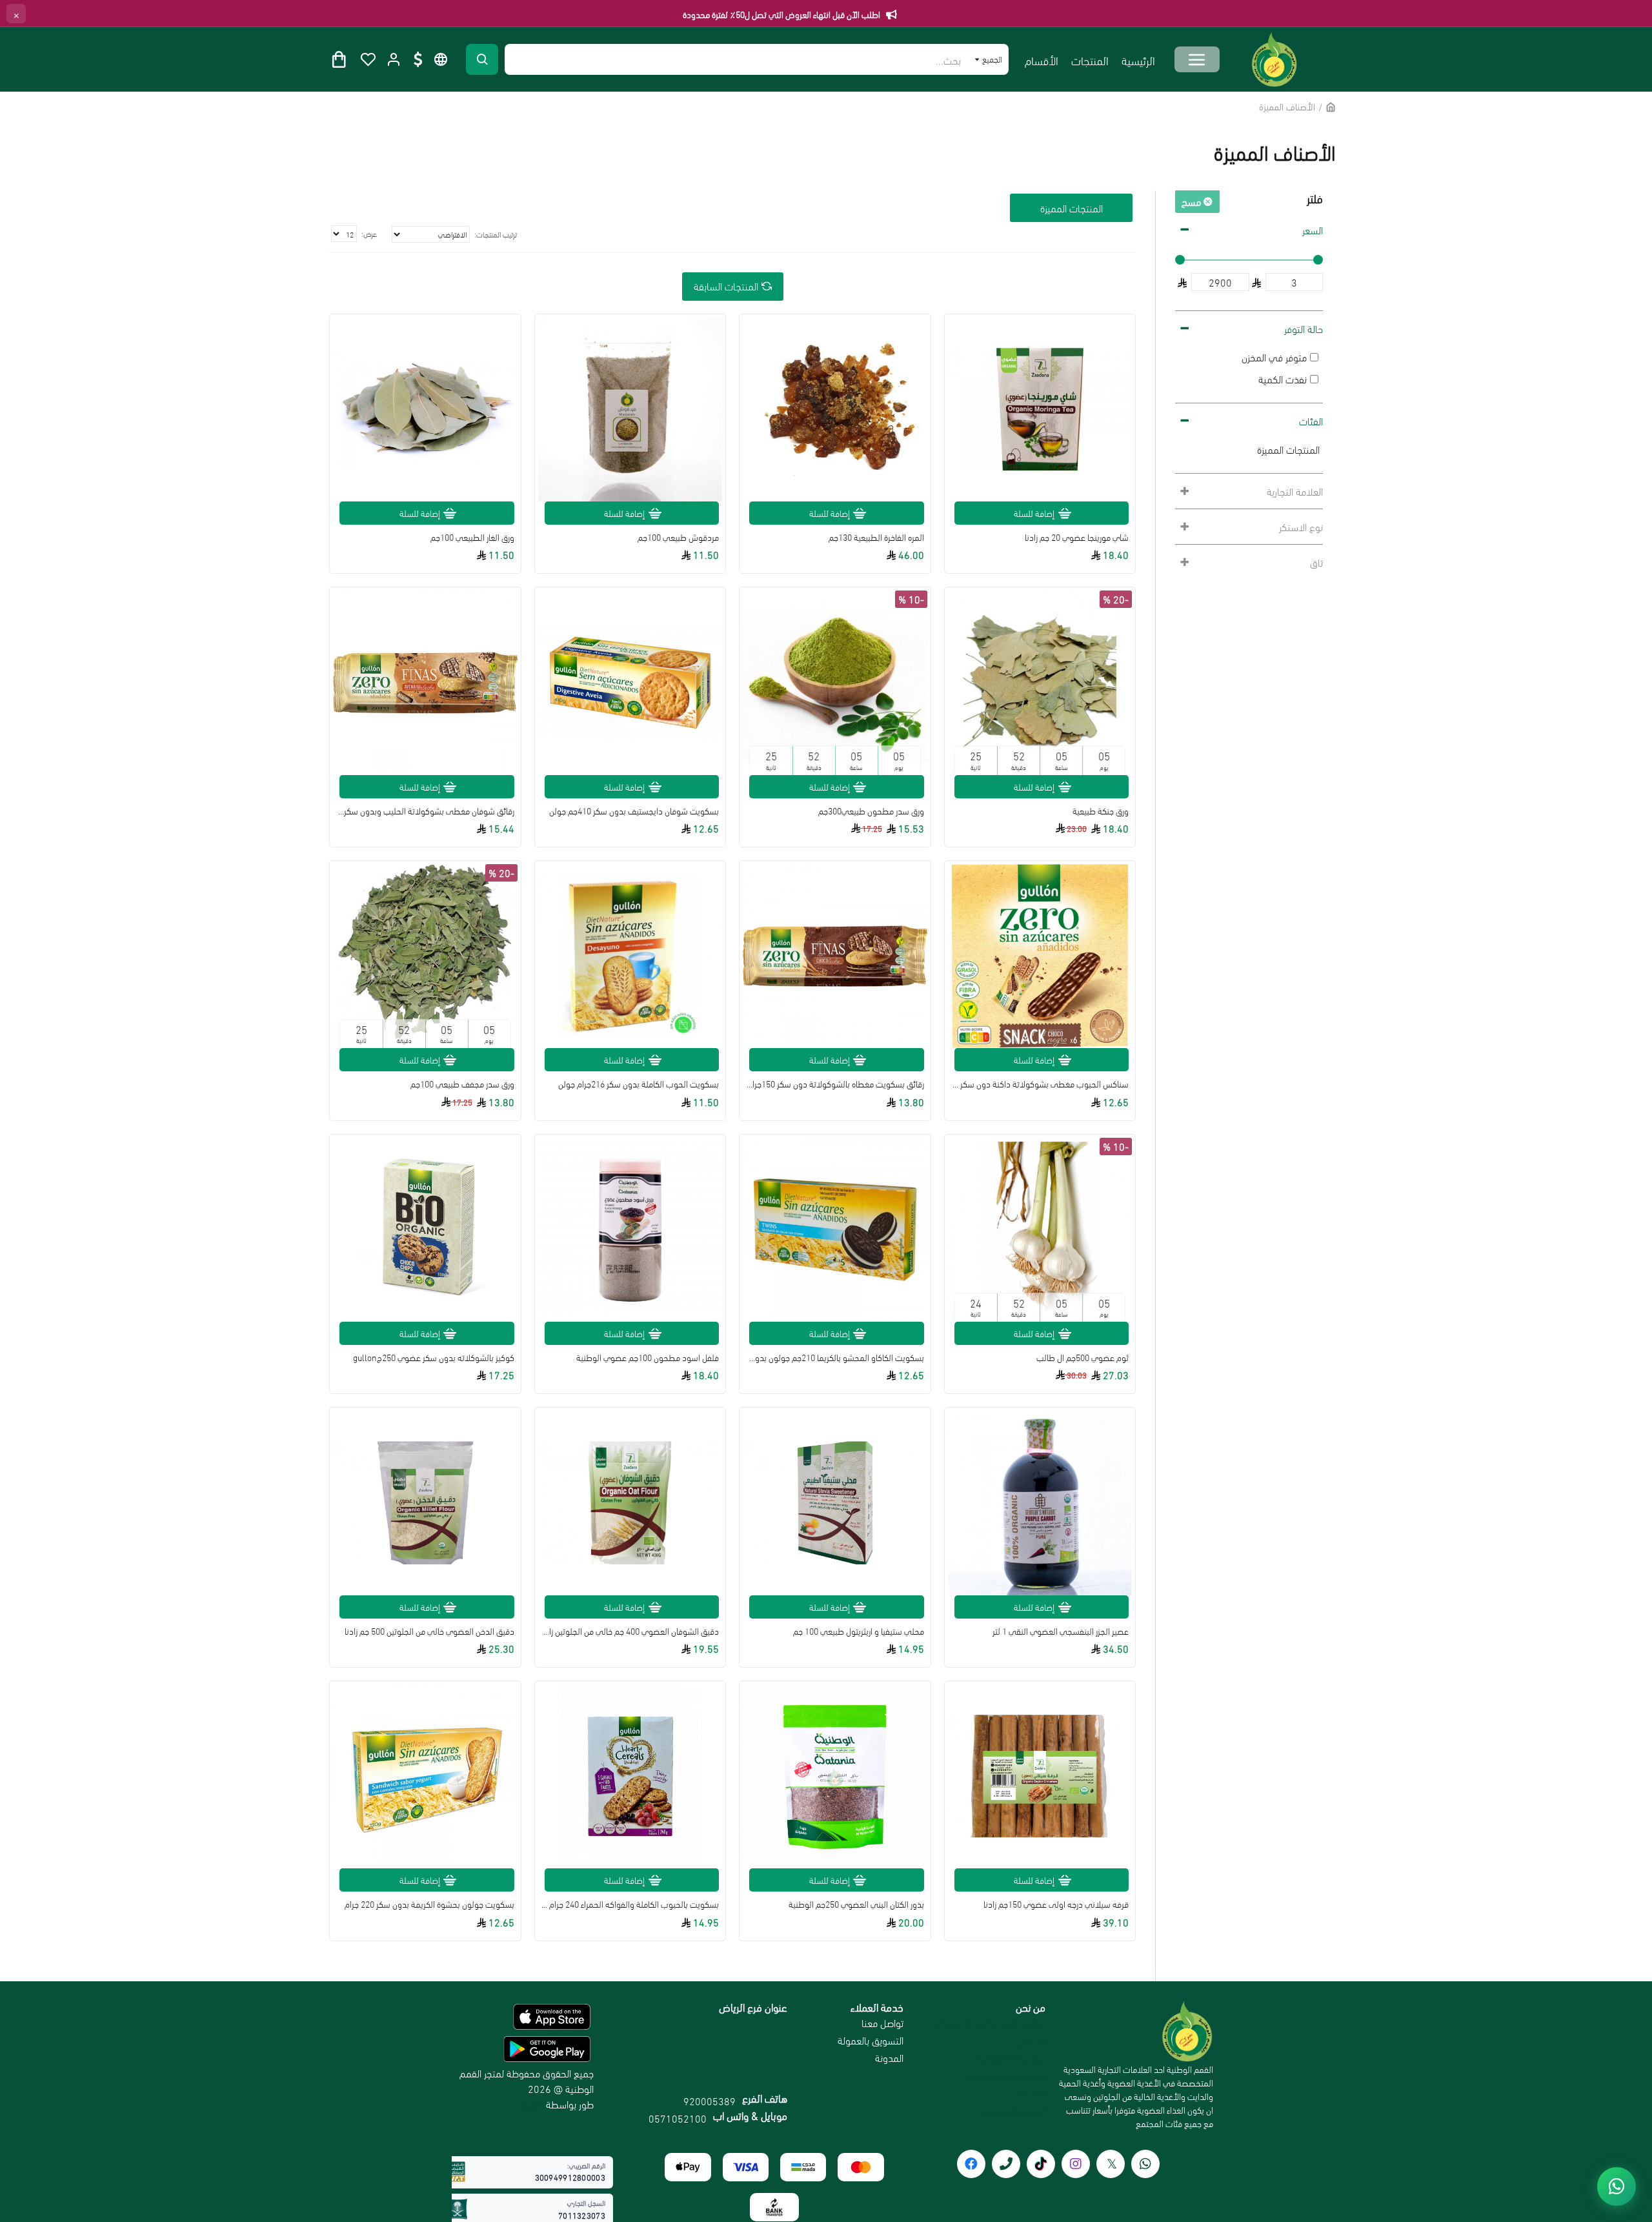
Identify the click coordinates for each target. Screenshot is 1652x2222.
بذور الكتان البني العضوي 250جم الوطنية (856, 1904)
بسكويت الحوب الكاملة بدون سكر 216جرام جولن (639, 1084)
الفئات (1311, 420)
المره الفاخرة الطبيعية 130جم (876, 537)
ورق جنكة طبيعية (1101, 811)
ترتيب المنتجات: (496, 234)
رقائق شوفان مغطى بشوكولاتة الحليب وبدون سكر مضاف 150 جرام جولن (425, 811)
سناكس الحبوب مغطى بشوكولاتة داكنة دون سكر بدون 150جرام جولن (1040, 1084)
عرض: (369, 233)
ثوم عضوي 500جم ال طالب (1083, 1357)
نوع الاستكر (1301, 526)
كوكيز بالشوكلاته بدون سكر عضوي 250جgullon (434, 1357)
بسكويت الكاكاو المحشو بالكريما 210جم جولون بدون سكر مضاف (835, 1357)
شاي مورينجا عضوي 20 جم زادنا (1077, 537)
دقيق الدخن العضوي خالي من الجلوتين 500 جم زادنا (429, 1631)
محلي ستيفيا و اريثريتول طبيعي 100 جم (859, 1631)
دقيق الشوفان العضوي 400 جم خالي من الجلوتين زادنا (630, 1631)
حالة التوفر (1304, 328)
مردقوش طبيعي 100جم (678, 537)
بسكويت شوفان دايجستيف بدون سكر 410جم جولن (634, 811)
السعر (1313, 229)
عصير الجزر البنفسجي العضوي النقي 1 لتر (1061, 1631)
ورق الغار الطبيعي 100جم (472, 537)
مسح (1191, 201)
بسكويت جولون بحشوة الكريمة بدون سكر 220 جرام (429, 1904)
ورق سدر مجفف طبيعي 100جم (462, 1084)
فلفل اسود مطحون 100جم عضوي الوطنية (648, 1357)
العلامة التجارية (1295, 491)
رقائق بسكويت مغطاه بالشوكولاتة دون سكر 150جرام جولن (835, 1084)
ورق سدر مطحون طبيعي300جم (871, 811)
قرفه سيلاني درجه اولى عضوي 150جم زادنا (1056, 1904)
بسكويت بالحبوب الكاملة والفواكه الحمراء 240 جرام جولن (630, 1904)
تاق (1316, 562)
